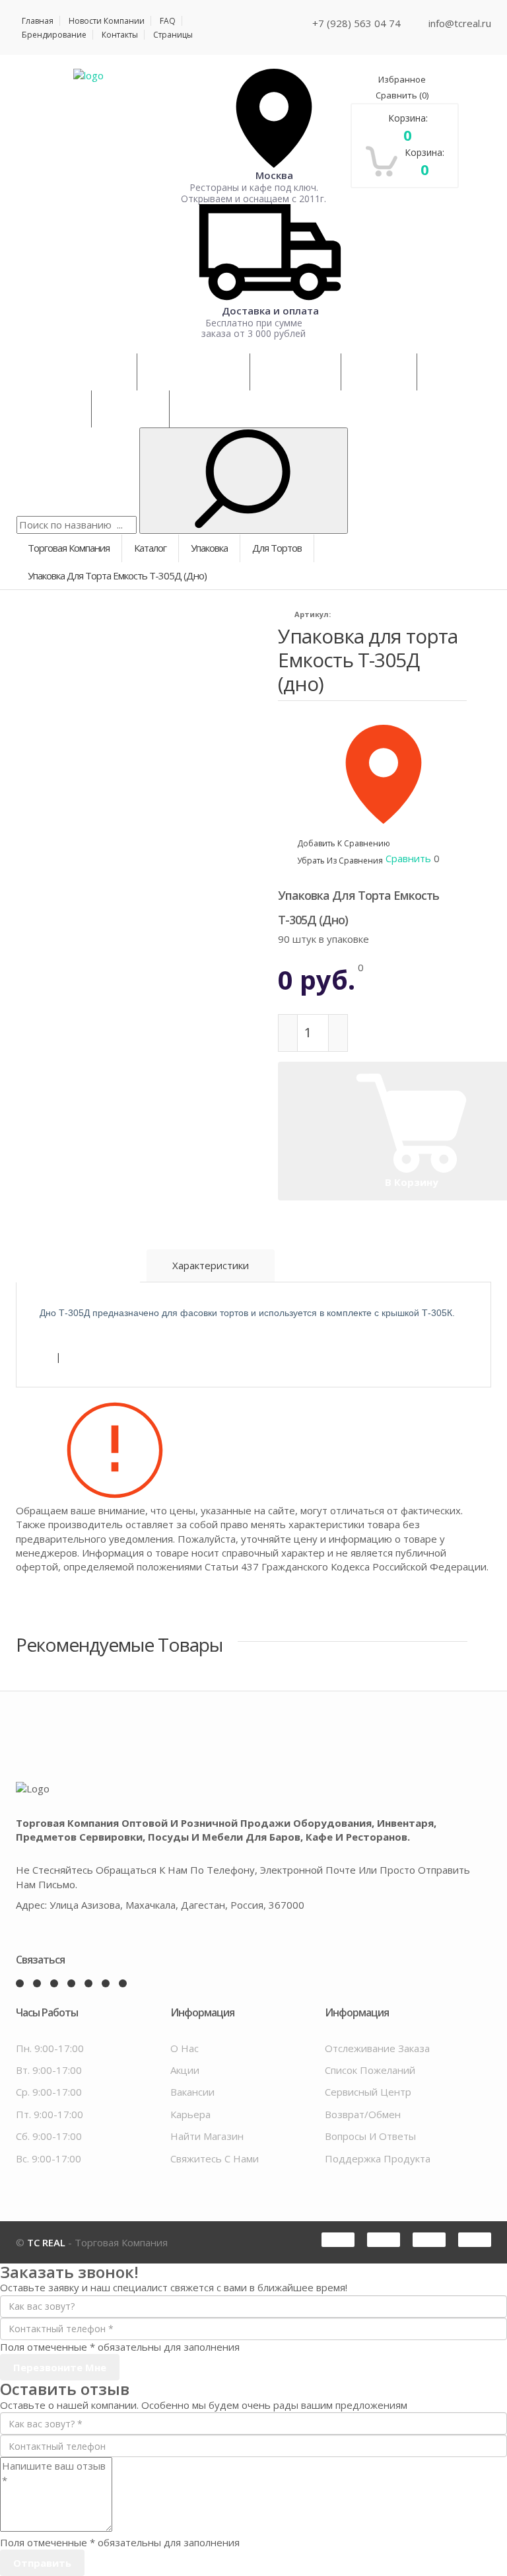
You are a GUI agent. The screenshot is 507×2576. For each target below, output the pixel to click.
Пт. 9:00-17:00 (50, 2114)
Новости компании (107, 21)
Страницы (173, 35)
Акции (185, 2070)
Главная (38, 21)
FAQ (168, 21)
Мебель (379, 372)
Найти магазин (207, 2136)
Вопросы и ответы (370, 2136)
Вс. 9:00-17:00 (49, 2158)
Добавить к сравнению (344, 843)
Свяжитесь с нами (215, 2158)
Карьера (190, 2114)
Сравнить (402, 95)
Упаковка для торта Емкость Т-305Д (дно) (368, 660)
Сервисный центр (368, 2092)
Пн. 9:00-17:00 (50, 2048)
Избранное (402, 79)
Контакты (120, 35)
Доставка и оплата (270, 310)
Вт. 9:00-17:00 (49, 2070)
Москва (274, 175)
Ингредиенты (193, 372)
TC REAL (46, 2242)
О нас (185, 2048)
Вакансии (192, 2092)
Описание (78, 1263)
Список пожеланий (370, 2070)
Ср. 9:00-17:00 (49, 2092)
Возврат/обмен (363, 2114)
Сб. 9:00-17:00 (49, 2136)
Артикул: (313, 614)
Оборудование (77, 372)
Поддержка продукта (378, 2158)
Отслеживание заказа (377, 2048)
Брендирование (54, 35)
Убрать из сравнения (340, 861)
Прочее (54, 409)
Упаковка (295, 372)
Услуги (130, 409)
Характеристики (211, 1265)
